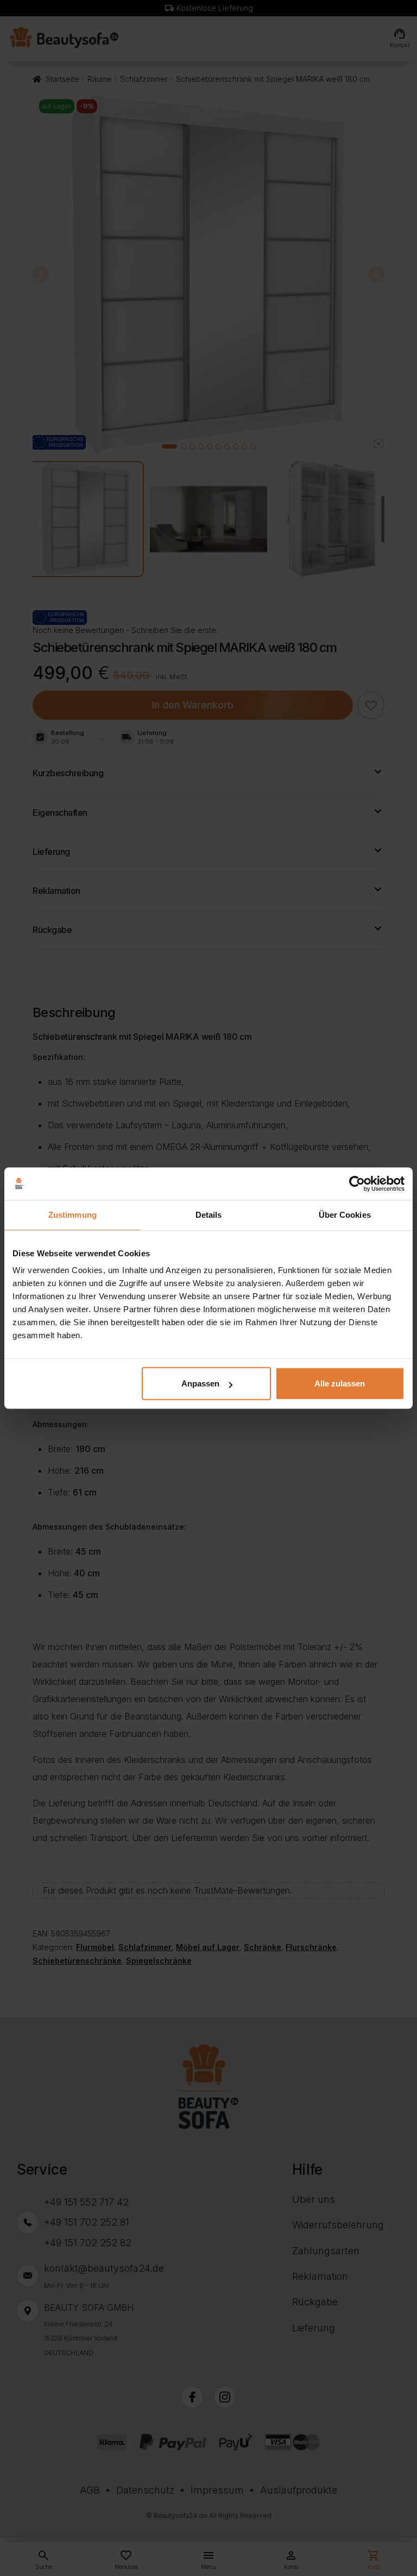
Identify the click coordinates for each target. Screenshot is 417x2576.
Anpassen (200, 1383)
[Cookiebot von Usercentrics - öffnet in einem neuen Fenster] (357, 1184)
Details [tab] (209, 1215)
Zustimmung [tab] (72, 1215)
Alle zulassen (340, 1383)
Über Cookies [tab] (345, 1215)
